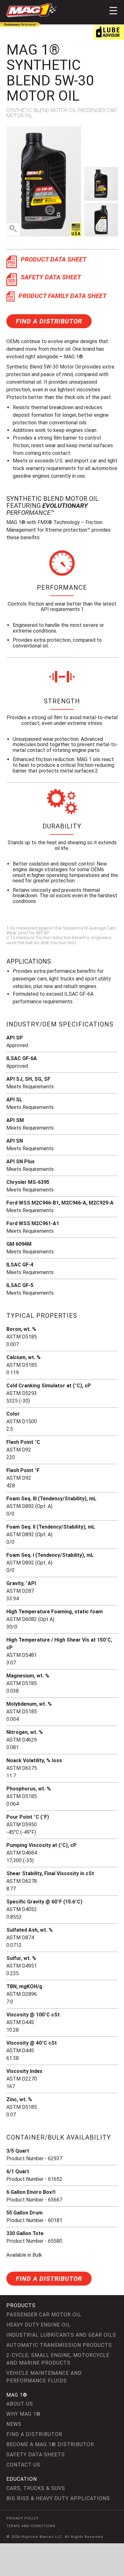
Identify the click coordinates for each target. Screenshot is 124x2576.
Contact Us (23, 2465)
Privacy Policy (23, 2518)
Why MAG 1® (24, 2414)
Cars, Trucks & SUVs (36, 2488)
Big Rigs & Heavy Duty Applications (58, 2498)
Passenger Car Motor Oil (44, 2315)
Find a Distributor (49, 321)
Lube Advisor (108, 32)
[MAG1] (32, 10)
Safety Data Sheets (36, 2455)
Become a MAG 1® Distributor (50, 2444)
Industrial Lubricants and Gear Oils (61, 2335)
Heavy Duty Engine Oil (38, 2325)
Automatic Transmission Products (59, 2345)
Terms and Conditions (31, 2526)
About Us (20, 2404)
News (14, 2424)
